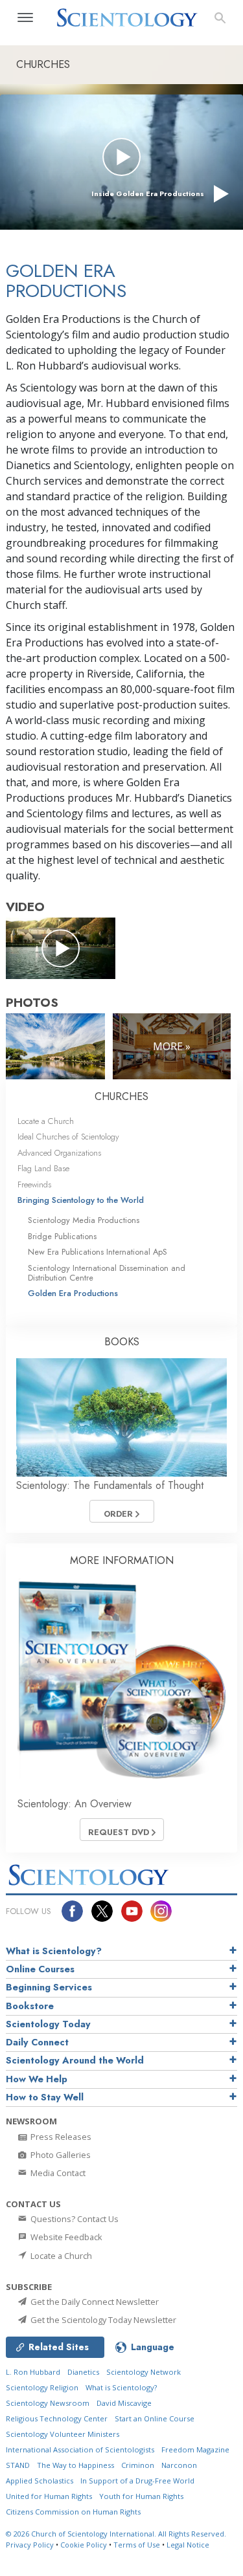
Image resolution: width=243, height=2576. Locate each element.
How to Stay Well (45, 2097)
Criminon (138, 2465)
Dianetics (83, 2372)
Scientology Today (48, 2024)
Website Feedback (65, 2237)
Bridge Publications (62, 1236)
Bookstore (30, 2006)
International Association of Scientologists (80, 2449)
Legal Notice (188, 2545)
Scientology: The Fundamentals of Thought (110, 1485)
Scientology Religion (42, 2387)
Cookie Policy (84, 2545)
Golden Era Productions (73, 1293)
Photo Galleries (60, 2155)
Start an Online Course (155, 2418)
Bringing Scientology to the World (81, 1200)
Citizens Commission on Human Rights (73, 2512)
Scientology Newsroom (48, 2403)
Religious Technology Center (57, 2418)
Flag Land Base (43, 1168)
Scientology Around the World (75, 2060)
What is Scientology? (54, 1951)
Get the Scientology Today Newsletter (102, 2320)
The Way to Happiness (75, 2465)
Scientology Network (144, 2372)
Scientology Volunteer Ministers (63, 2434)
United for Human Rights (49, 2496)
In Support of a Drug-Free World (137, 2481)
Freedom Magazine (195, 2449)
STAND (18, 2465)
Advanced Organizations (59, 1153)
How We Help (37, 2079)
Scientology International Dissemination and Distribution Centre (107, 1273)
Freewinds (34, 1184)
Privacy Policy (30, 2545)
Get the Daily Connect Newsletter (94, 2302)
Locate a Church (46, 1121)
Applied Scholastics (40, 2481)
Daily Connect (37, 2042)
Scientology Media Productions (84, 1220)
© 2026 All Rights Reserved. (116, 2534)
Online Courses (40, 1969)
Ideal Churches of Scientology (68, 1137)
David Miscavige (124, 2403)
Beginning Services (49, 1987)
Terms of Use (137, 2545)
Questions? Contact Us (74, 2219)
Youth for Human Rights (141, 2496)
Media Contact (57, 2173)
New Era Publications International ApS (98, 1252)
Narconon (179, 2465)
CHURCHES (121, 1096)
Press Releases (60, 2137)
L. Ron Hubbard (33, 2372)
